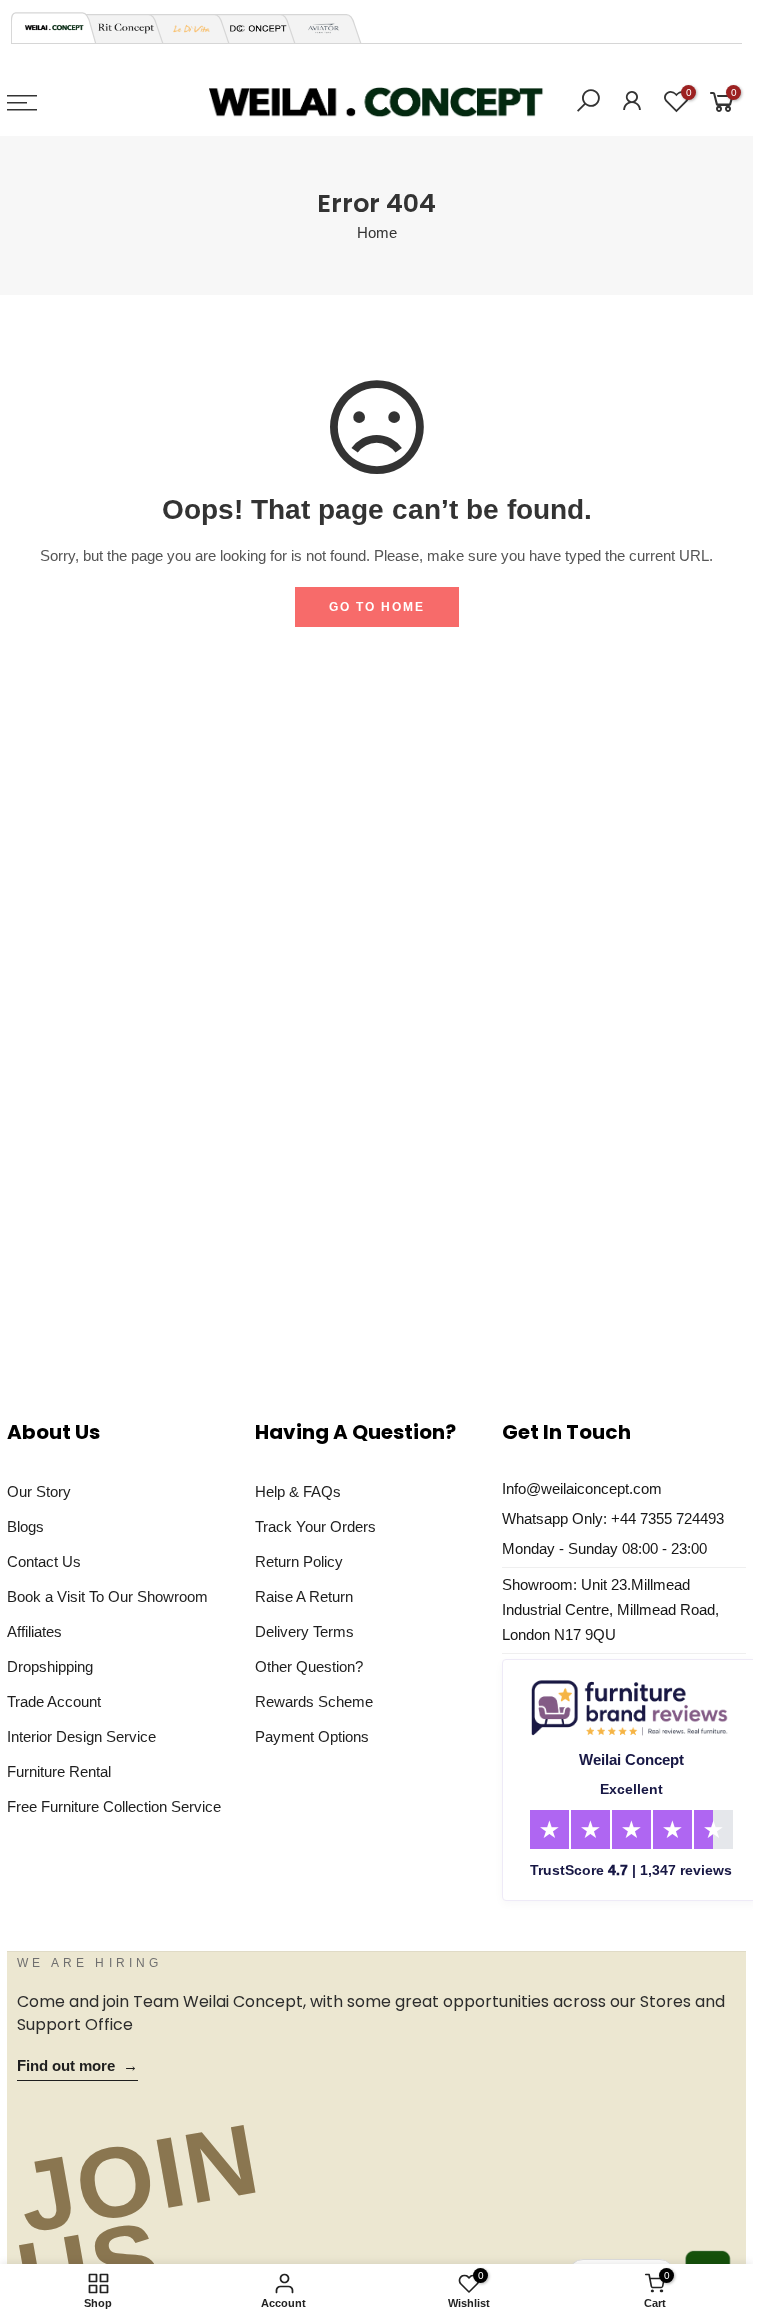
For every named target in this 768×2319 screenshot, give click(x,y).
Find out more (77, 2066)
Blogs (25, 1527)
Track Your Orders (315, 1527)
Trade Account (54, 1702)
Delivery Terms (304, 1632)
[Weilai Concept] (54, 27)
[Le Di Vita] (186, 28)
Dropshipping (50, 1667)
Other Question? (309, 1667)
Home (377, 233)
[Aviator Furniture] (318, 28)
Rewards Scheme (314, 1702)
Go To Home (377, 607)
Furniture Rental (59, 1772)
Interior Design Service (81, 1737)
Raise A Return (304, 1597)
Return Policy (299, 1562)
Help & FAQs (298, 1492)
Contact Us (44, 1562)
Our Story (39, 1492)
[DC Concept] (252, 28)
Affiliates (34, 1632)
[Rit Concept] (120, 28)
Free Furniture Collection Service (114, 1807)
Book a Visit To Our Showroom (107, 1597)
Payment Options (312, 1737)
